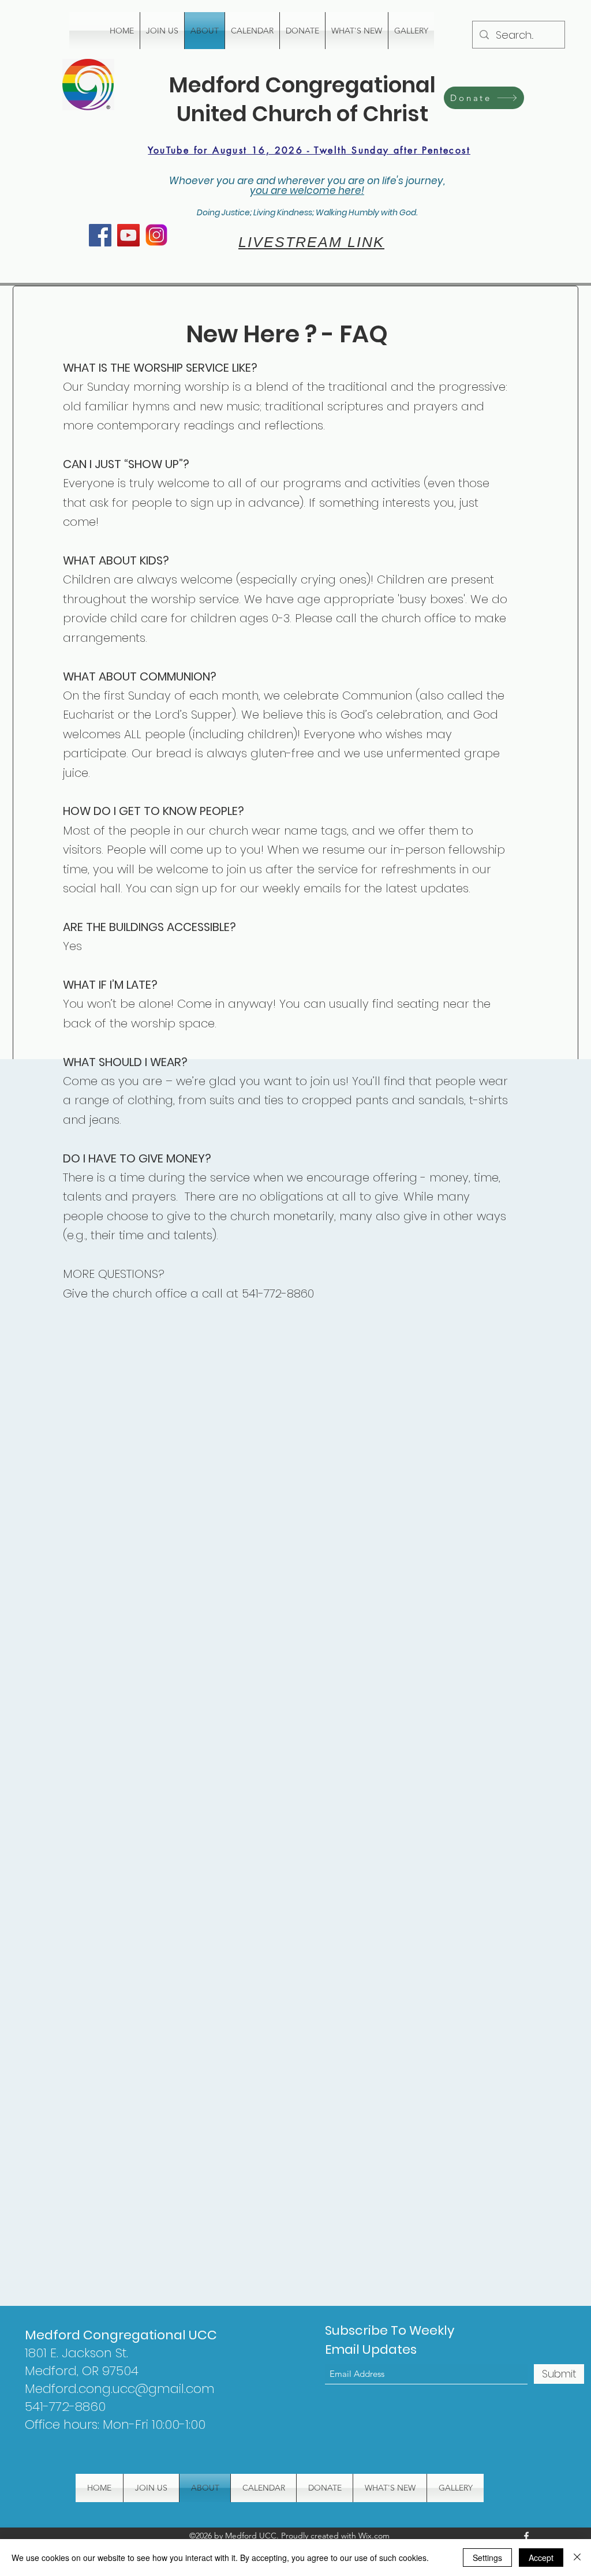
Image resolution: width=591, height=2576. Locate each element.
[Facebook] (100, 235)
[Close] (577, 2558)
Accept (541, 2558)
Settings (487, 2558)
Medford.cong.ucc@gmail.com (120, 2389)
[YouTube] (128, 235)
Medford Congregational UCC (121, 2335)
